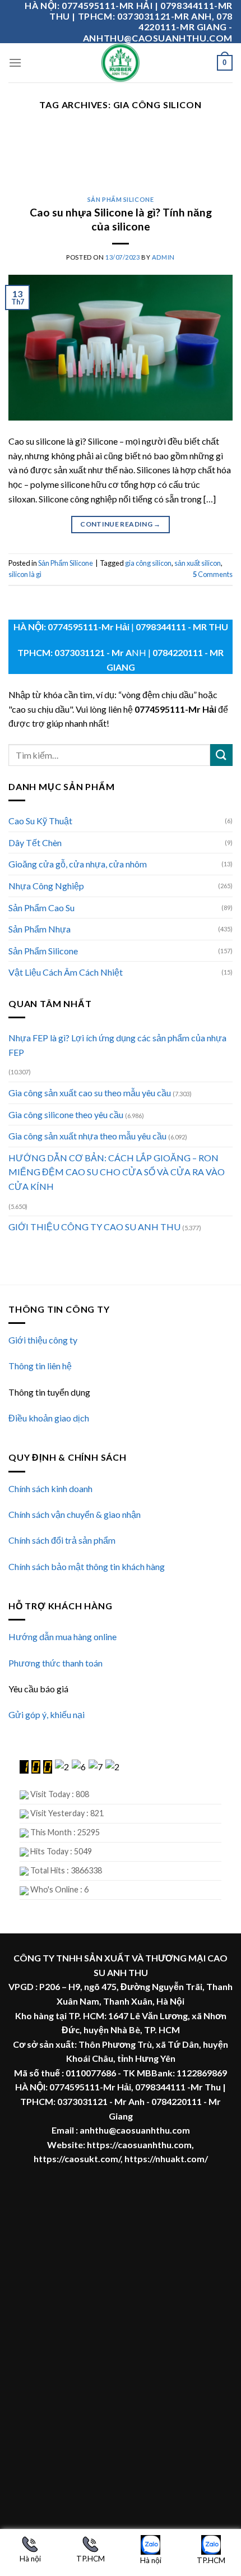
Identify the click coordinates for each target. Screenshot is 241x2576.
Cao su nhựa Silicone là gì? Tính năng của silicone (121, 219)
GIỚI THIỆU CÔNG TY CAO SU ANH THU (94, 1227)
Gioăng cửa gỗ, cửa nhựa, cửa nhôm (78, 864)
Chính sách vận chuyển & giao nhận (75, 1514)
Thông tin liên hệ (40, 1366)
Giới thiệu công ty (43, 1340)
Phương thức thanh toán (55, 1663)
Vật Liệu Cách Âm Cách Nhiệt (66, 972)
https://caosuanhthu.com (139, 2145)
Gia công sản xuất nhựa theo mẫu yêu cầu (87, 1136)
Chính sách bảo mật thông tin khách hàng (87, 1566)
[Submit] (221, 755)
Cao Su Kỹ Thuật (40, 821)
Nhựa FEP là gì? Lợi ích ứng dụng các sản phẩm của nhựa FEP (117, 1045)
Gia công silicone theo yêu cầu (66, 1114)
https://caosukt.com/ (77, 2159)
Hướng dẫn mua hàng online (62, 1636)
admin (163, 257)
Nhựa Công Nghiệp (46, 886)
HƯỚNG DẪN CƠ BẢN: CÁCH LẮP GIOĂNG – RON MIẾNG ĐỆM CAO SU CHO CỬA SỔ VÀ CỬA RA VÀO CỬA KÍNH (117, 1172)
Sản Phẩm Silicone (43, 951)
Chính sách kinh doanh (50, 1488)
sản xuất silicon (198, 563)
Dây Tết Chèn (35, 842)
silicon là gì (25, 574)
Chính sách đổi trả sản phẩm (62, 1540)
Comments (213, 574)
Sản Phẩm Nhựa (40, 929)
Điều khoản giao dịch (49, 1418)
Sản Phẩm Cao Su (41, 908)
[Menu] (15, 63)
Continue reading (121, 524)
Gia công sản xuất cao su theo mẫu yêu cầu (90, 1093)
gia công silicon (148, 563)
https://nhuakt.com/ (166, 2159)
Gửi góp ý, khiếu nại (47, 1714)
